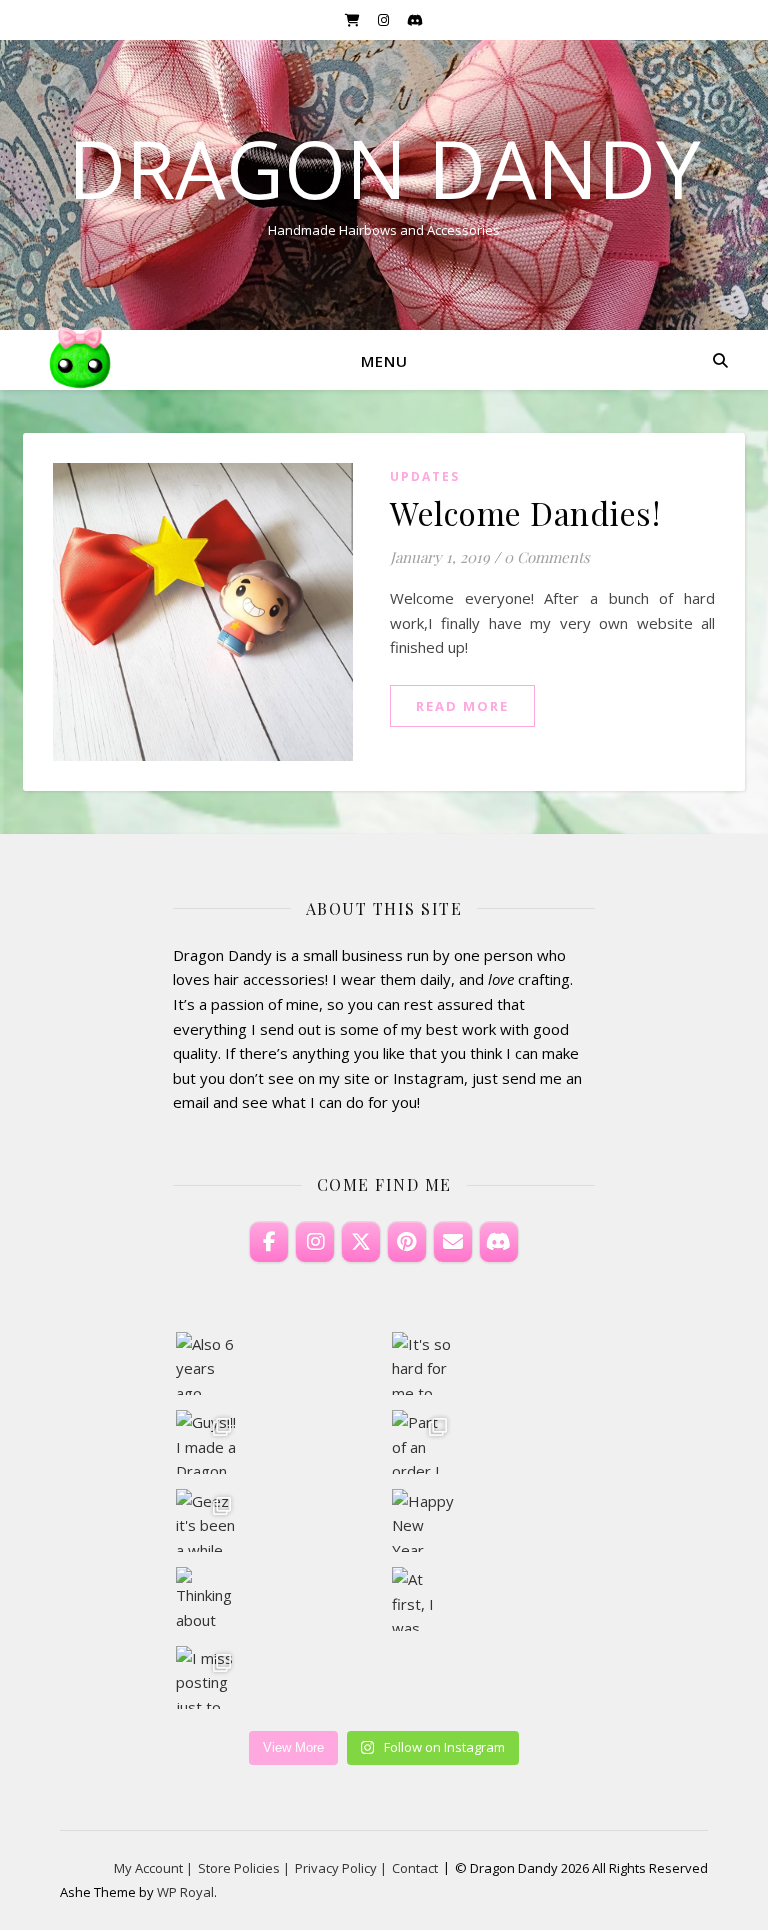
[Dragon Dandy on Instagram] (315, 1242)
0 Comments (547, 557)
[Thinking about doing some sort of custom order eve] (207, 1598)
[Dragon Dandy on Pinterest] (407, 1242)
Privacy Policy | (341, 1868)
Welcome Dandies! (525, 512)
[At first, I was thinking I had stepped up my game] (423, 1598)
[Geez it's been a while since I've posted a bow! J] (207, 1520)
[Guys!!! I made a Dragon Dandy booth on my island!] (207, 1441)
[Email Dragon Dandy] (453, 1242)
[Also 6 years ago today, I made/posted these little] (207, 1363)
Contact (415, 1868)
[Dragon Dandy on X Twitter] (361, 1242)
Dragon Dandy (384, 168)
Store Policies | (244, 1868)
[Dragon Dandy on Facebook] (269, 1242)
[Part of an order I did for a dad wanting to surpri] (423, 1441)
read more (462, 706)
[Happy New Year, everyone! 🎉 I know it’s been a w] (423, 1520)
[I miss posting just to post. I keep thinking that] (207, 1677)
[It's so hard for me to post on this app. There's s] (423, 1363)
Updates (425, 476)
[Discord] (499, 1242)
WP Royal (185, 1892)
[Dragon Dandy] (80, 360)
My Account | (153, 1868)
